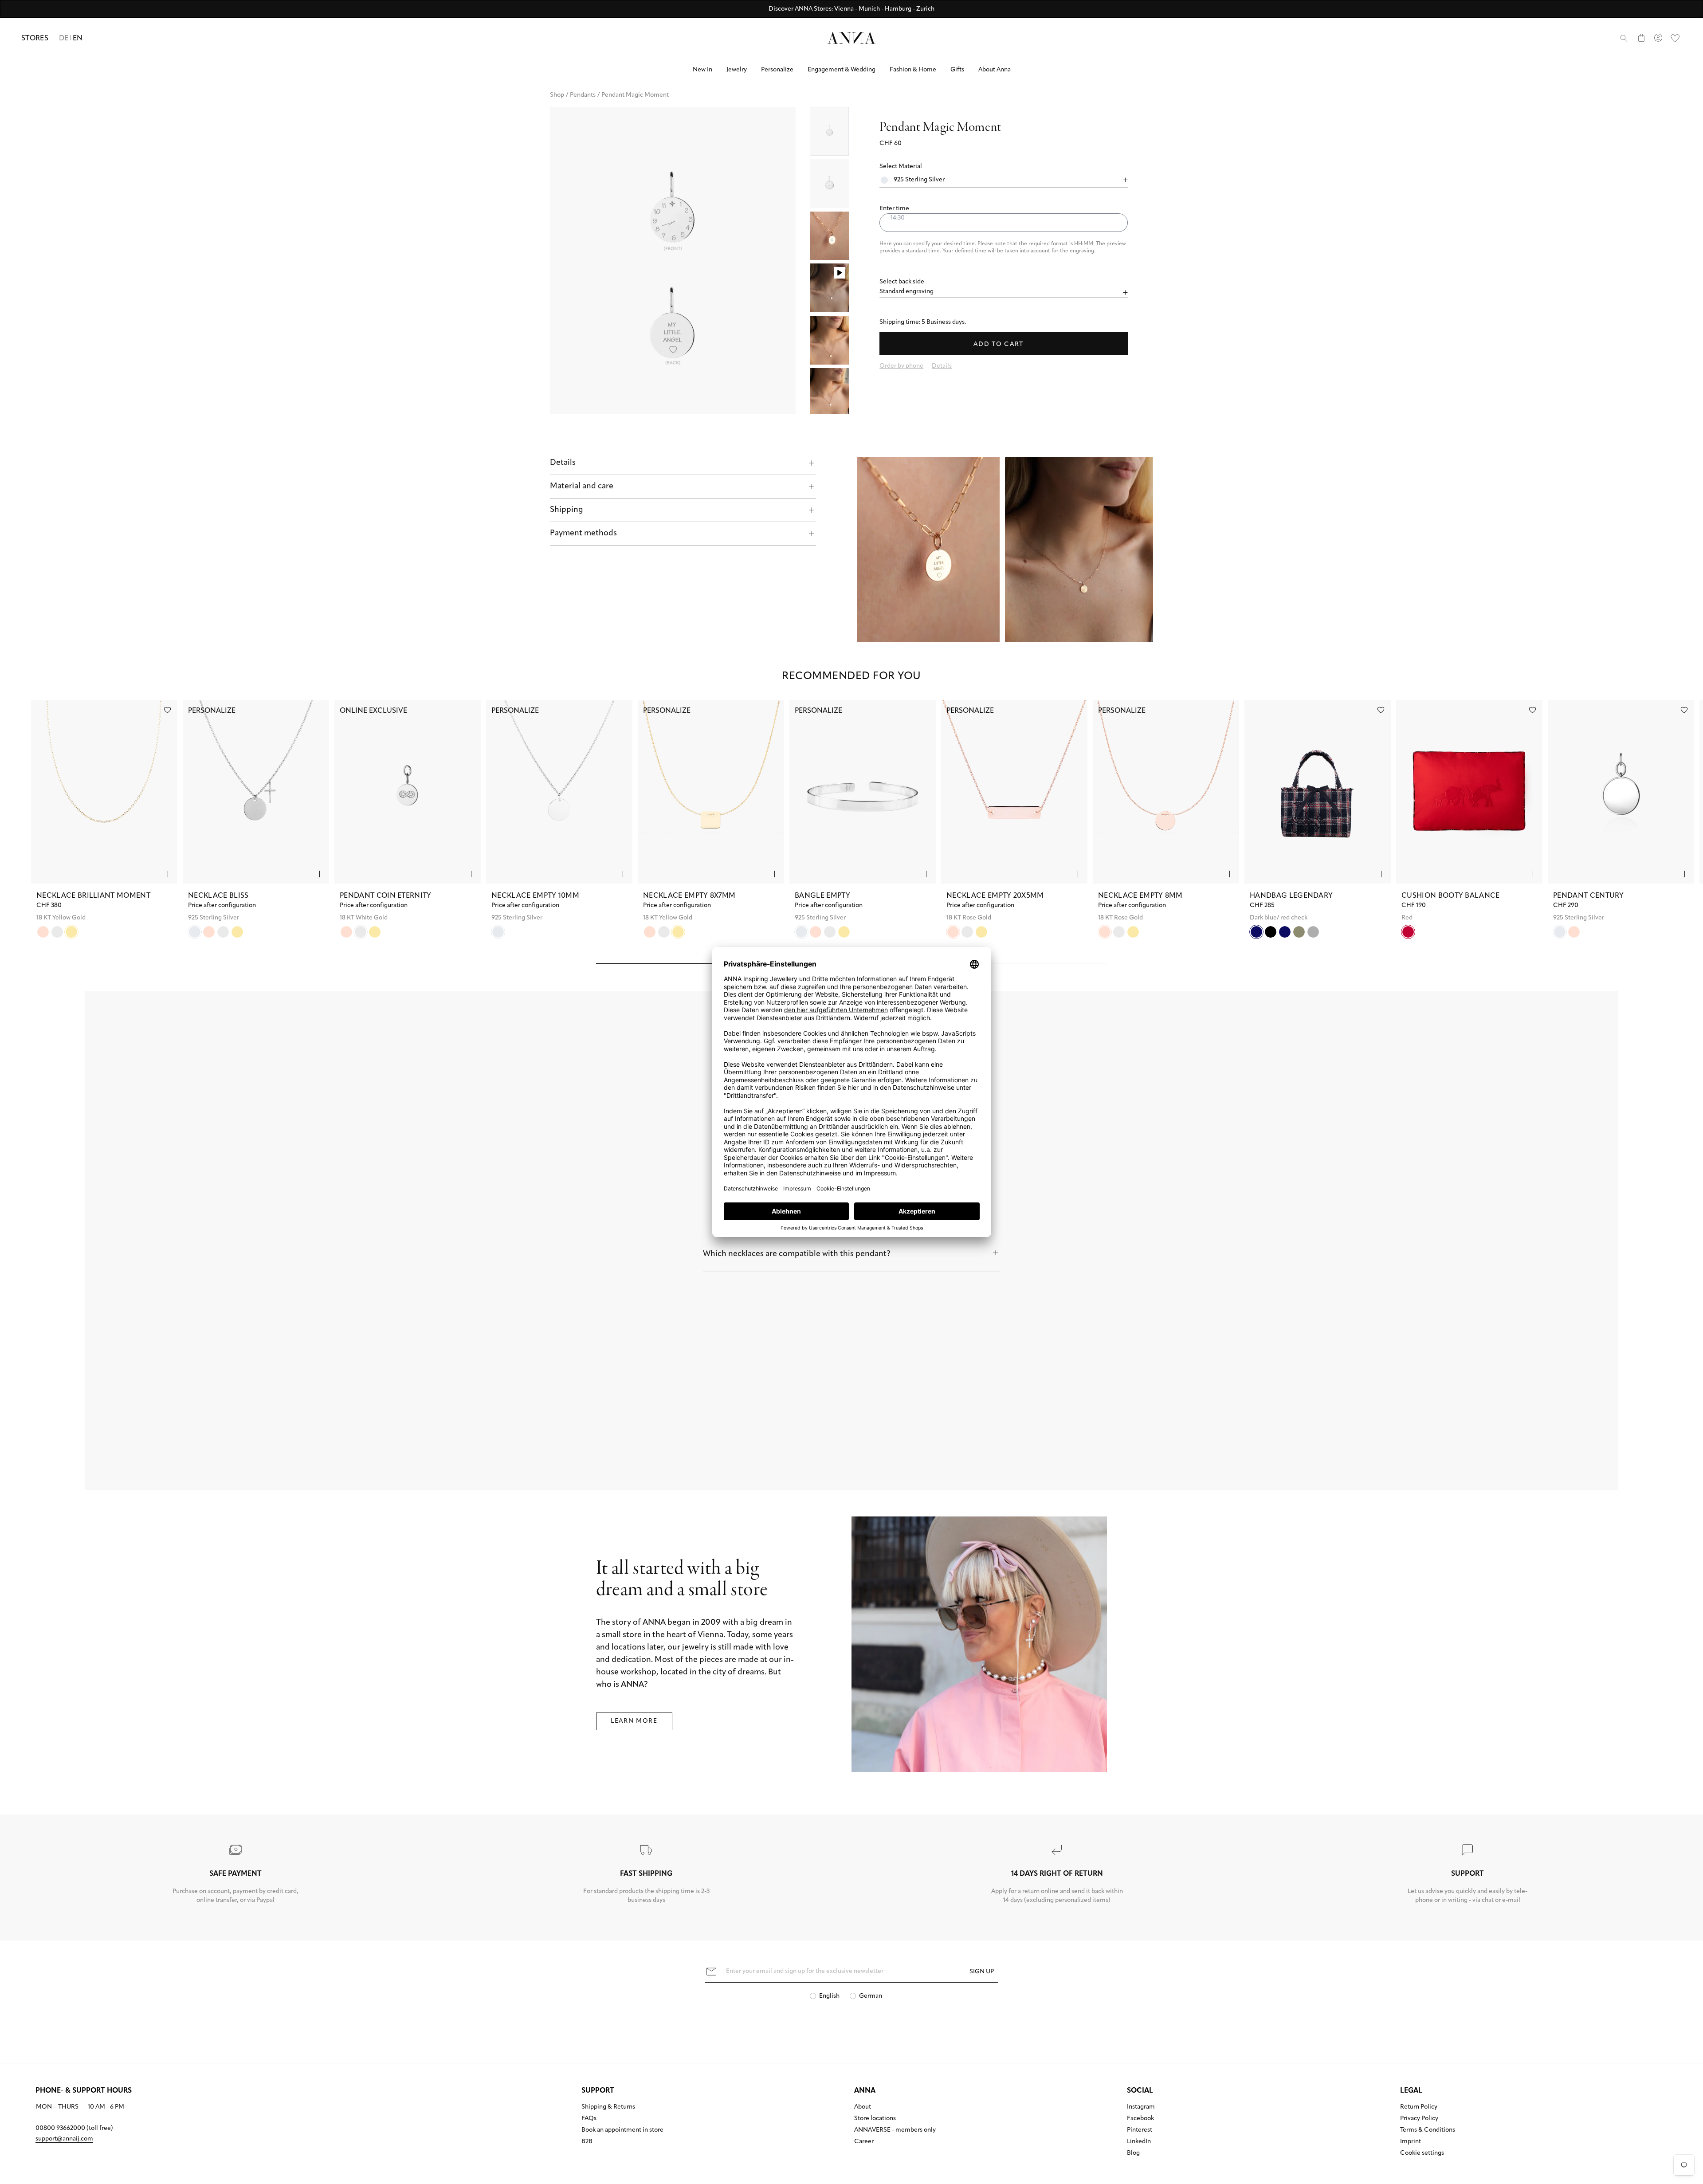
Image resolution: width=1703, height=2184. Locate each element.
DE (64, 39)
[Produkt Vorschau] (168, 874)
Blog (1133, 2153)
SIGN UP (982, 1972)
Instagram (1141, 2107)
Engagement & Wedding (842, 70)
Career (864, 2142)
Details (563, 463)
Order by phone (901, 366)
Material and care (582, 487)
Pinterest (1140, 2130)
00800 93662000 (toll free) (74, 2128)
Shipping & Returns (608, 2107)
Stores (35, 39)
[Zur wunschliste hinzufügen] (167, 710)
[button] (1004, 209)
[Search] (1624, 38)
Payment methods (583, 534)
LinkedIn (1139, 2142)
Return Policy (1419, 2107)
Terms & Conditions (1428, 2130)
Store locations (875, 2119)
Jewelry (737, 70)
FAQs (589, 2119)
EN (78, 39)
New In (702, 70)
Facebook (1140, 2119)
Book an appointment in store (622, 2130)
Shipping (567, 510)
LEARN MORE (634, 1721)
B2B (587, 2142)
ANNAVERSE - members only (895, 2130)
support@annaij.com (64, 2139)
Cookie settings (1422, 2153)
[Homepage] (851, 38)
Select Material (901, 167)
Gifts (957, 70)
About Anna (995, 70)
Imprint (1411, 2142)
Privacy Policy (1419, 2119)
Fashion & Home (913, 70)
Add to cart (999, 344)
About (863, 2107)
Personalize (777, 70)
